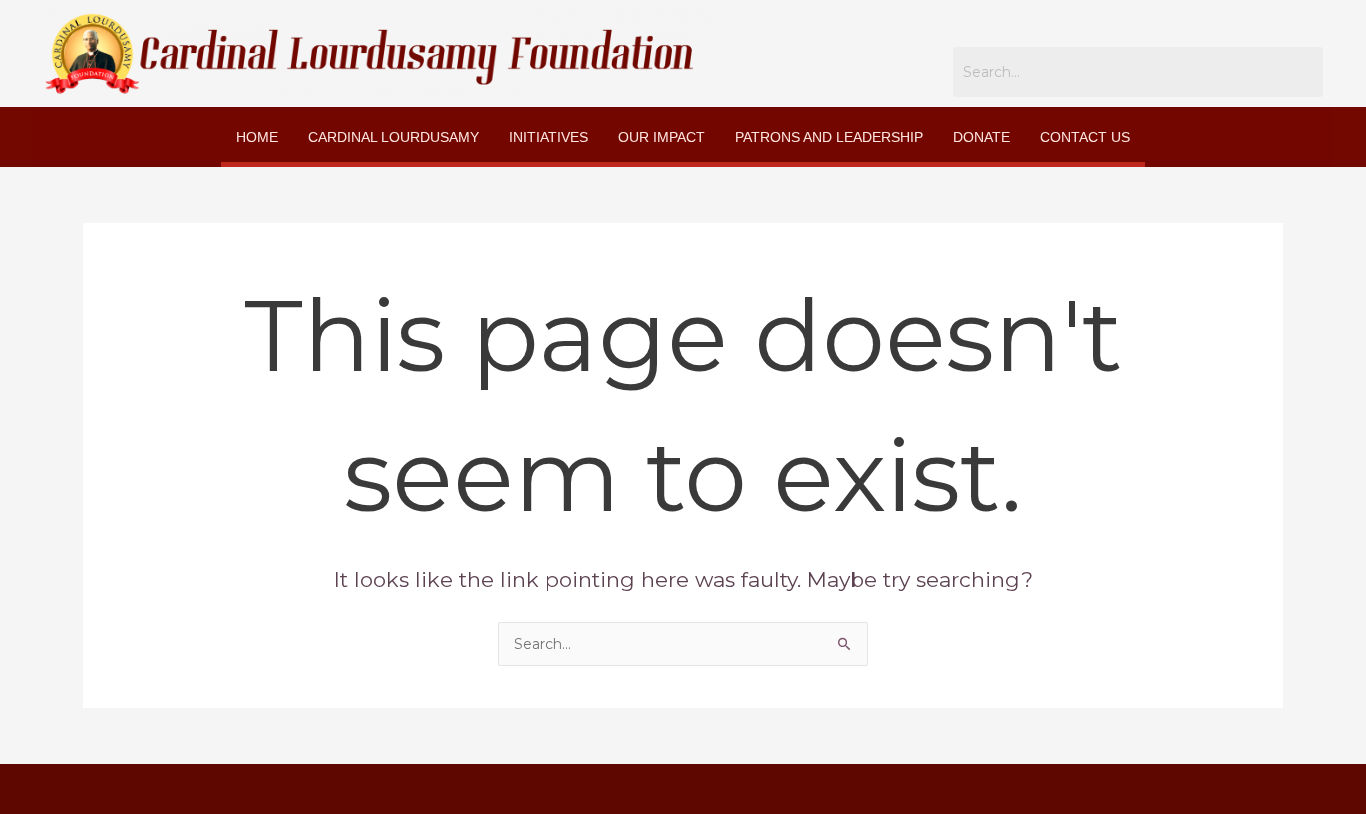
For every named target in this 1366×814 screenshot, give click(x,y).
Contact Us (1085, 137)
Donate (981, 137)
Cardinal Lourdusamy (393, 137)
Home (257, 137)
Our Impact (661, 137)
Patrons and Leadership (829, 137)
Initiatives (548, 137)
